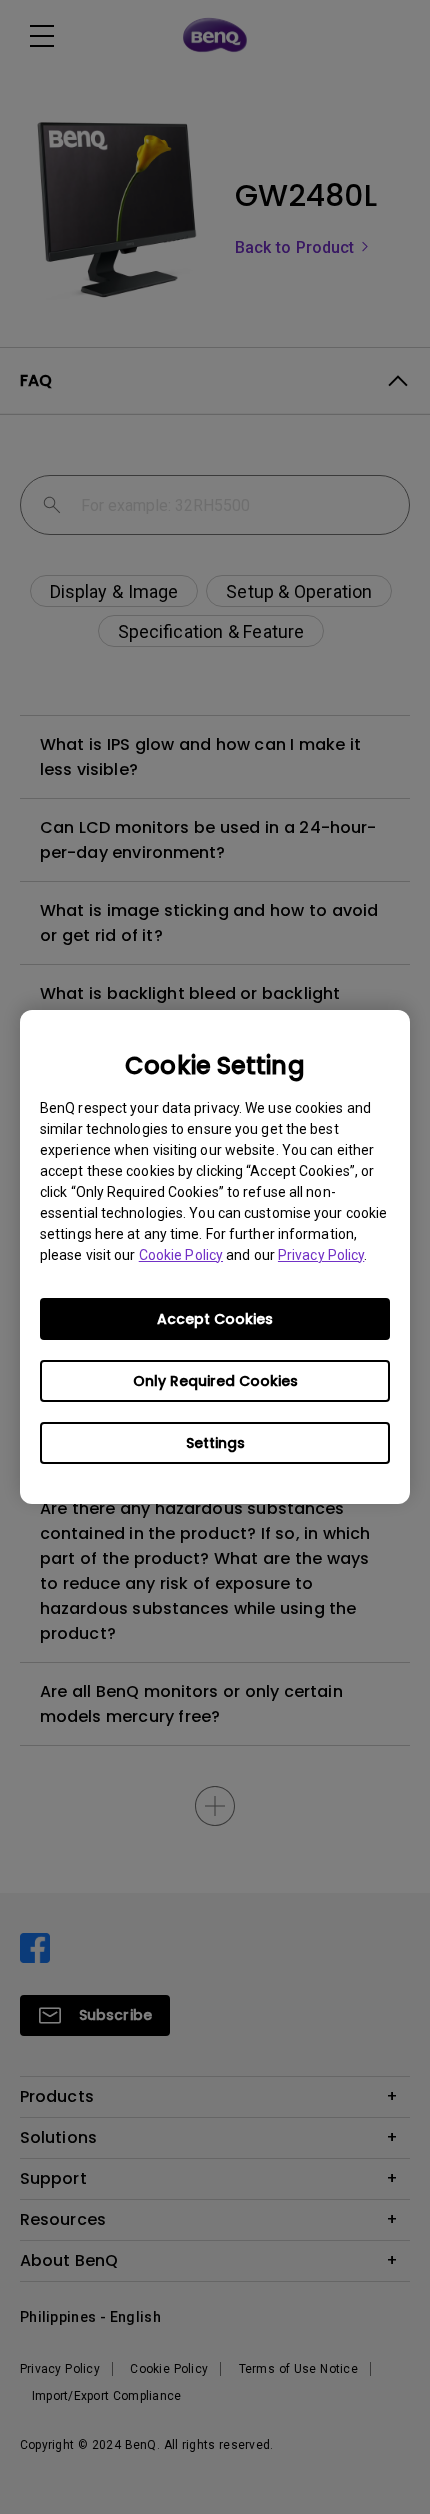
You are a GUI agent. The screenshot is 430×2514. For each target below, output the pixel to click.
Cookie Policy (181, 1255)
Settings (215, 1443)
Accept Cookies (215, 1319)
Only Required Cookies (215, 1381)
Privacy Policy (321, 1255)
